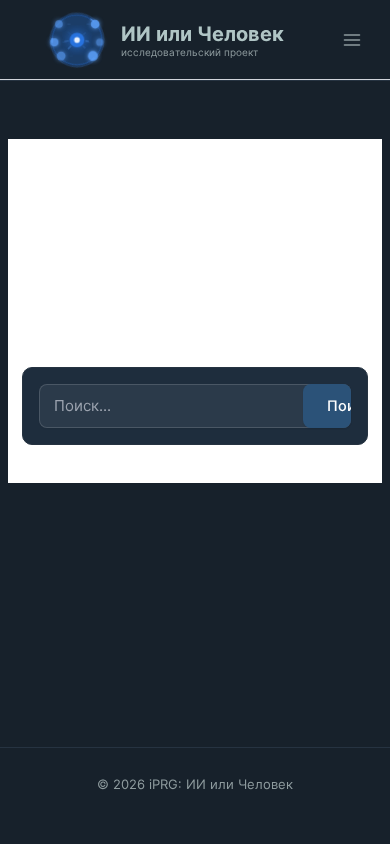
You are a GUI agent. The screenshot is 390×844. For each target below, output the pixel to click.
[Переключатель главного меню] (352, 40)
